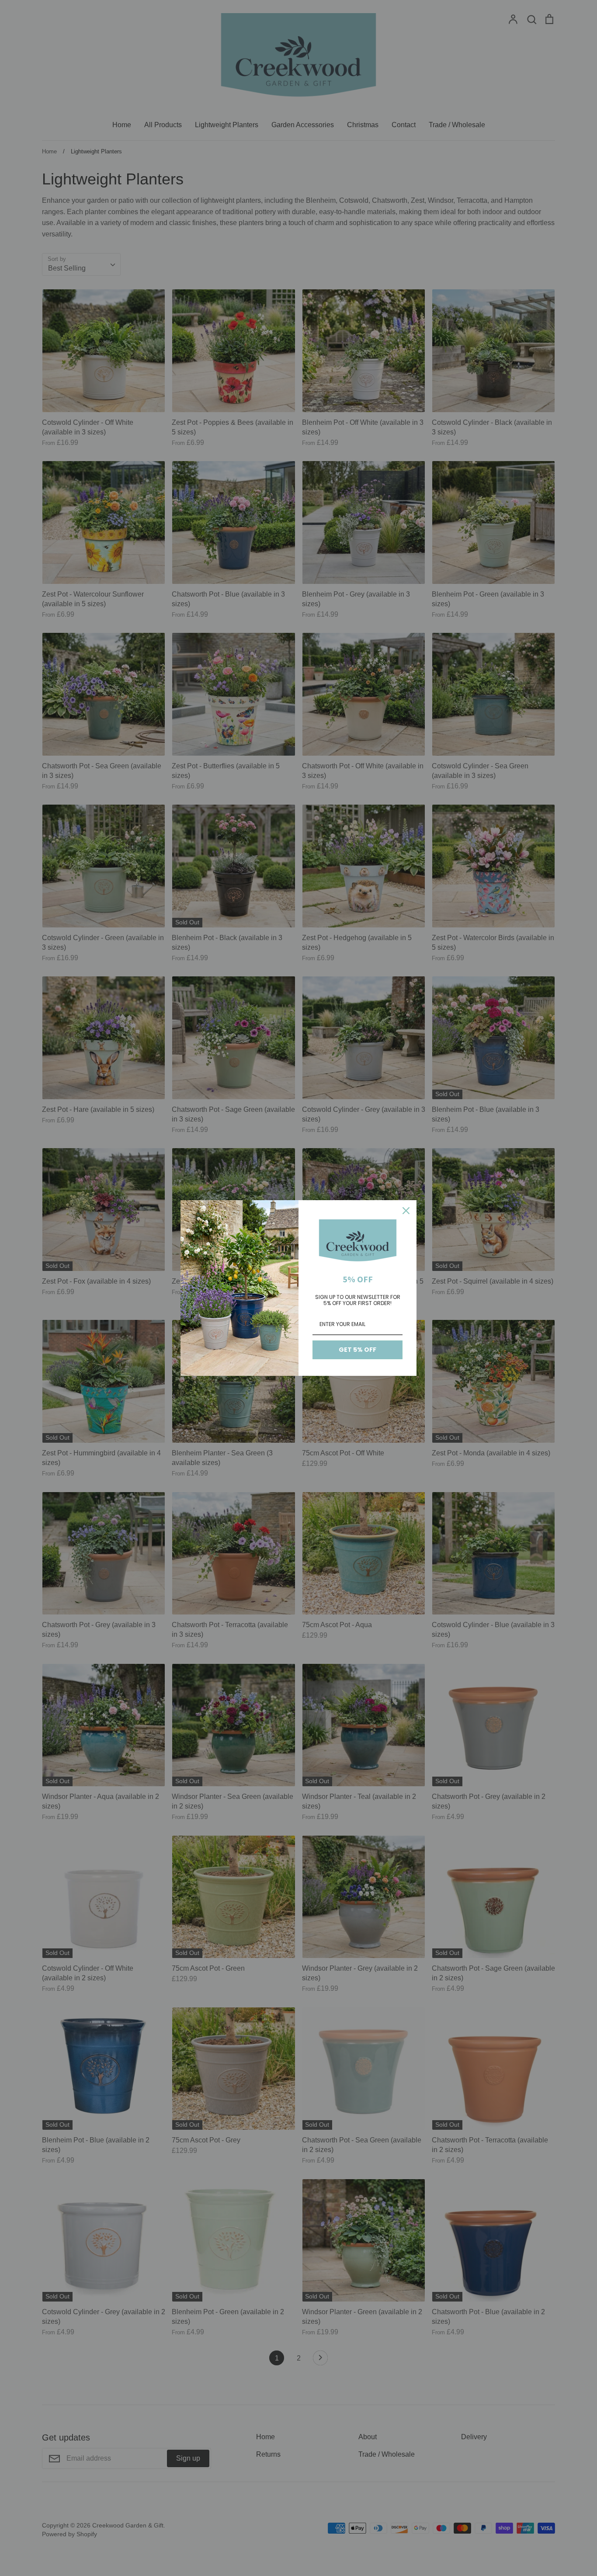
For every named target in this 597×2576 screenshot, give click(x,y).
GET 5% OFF (358, 1350)
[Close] (406, 1211)
